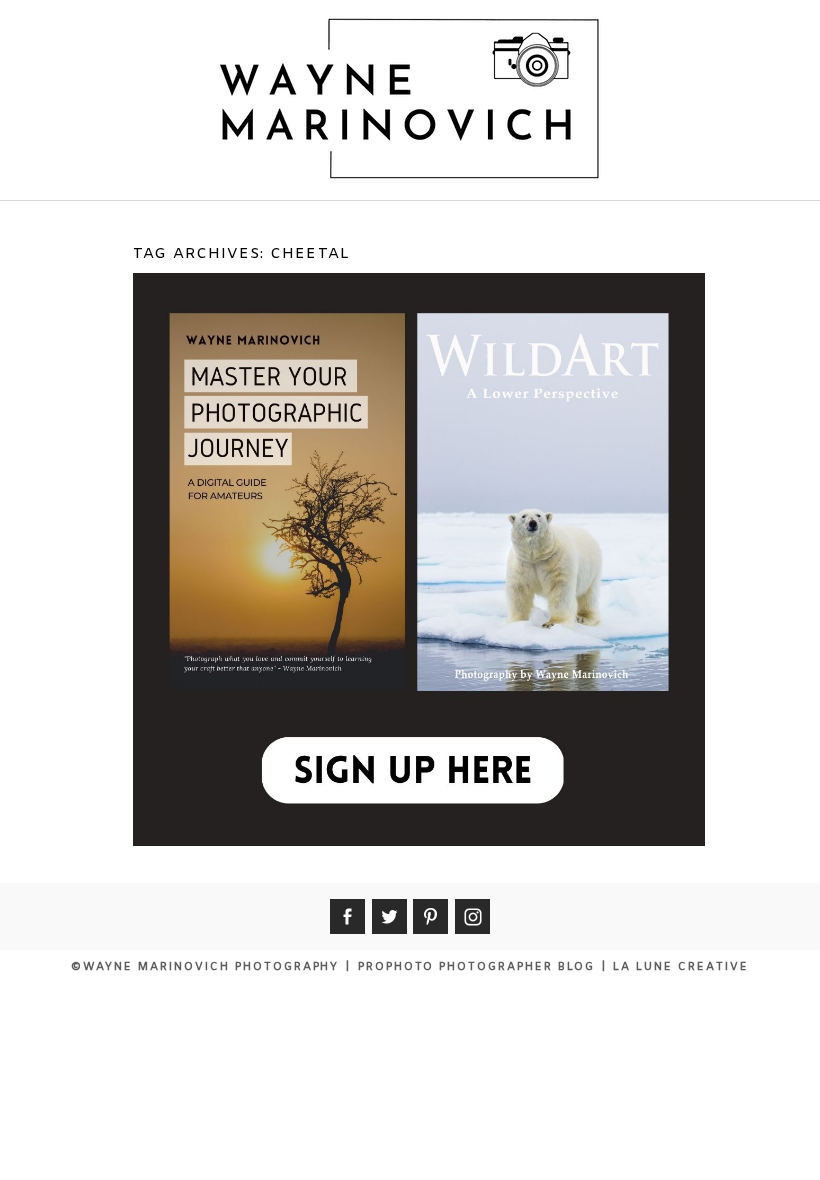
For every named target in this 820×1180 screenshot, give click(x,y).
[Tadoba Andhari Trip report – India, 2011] (416, 474)
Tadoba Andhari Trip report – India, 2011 (416, 325)
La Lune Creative (681, 967)
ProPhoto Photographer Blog (476, 967)
